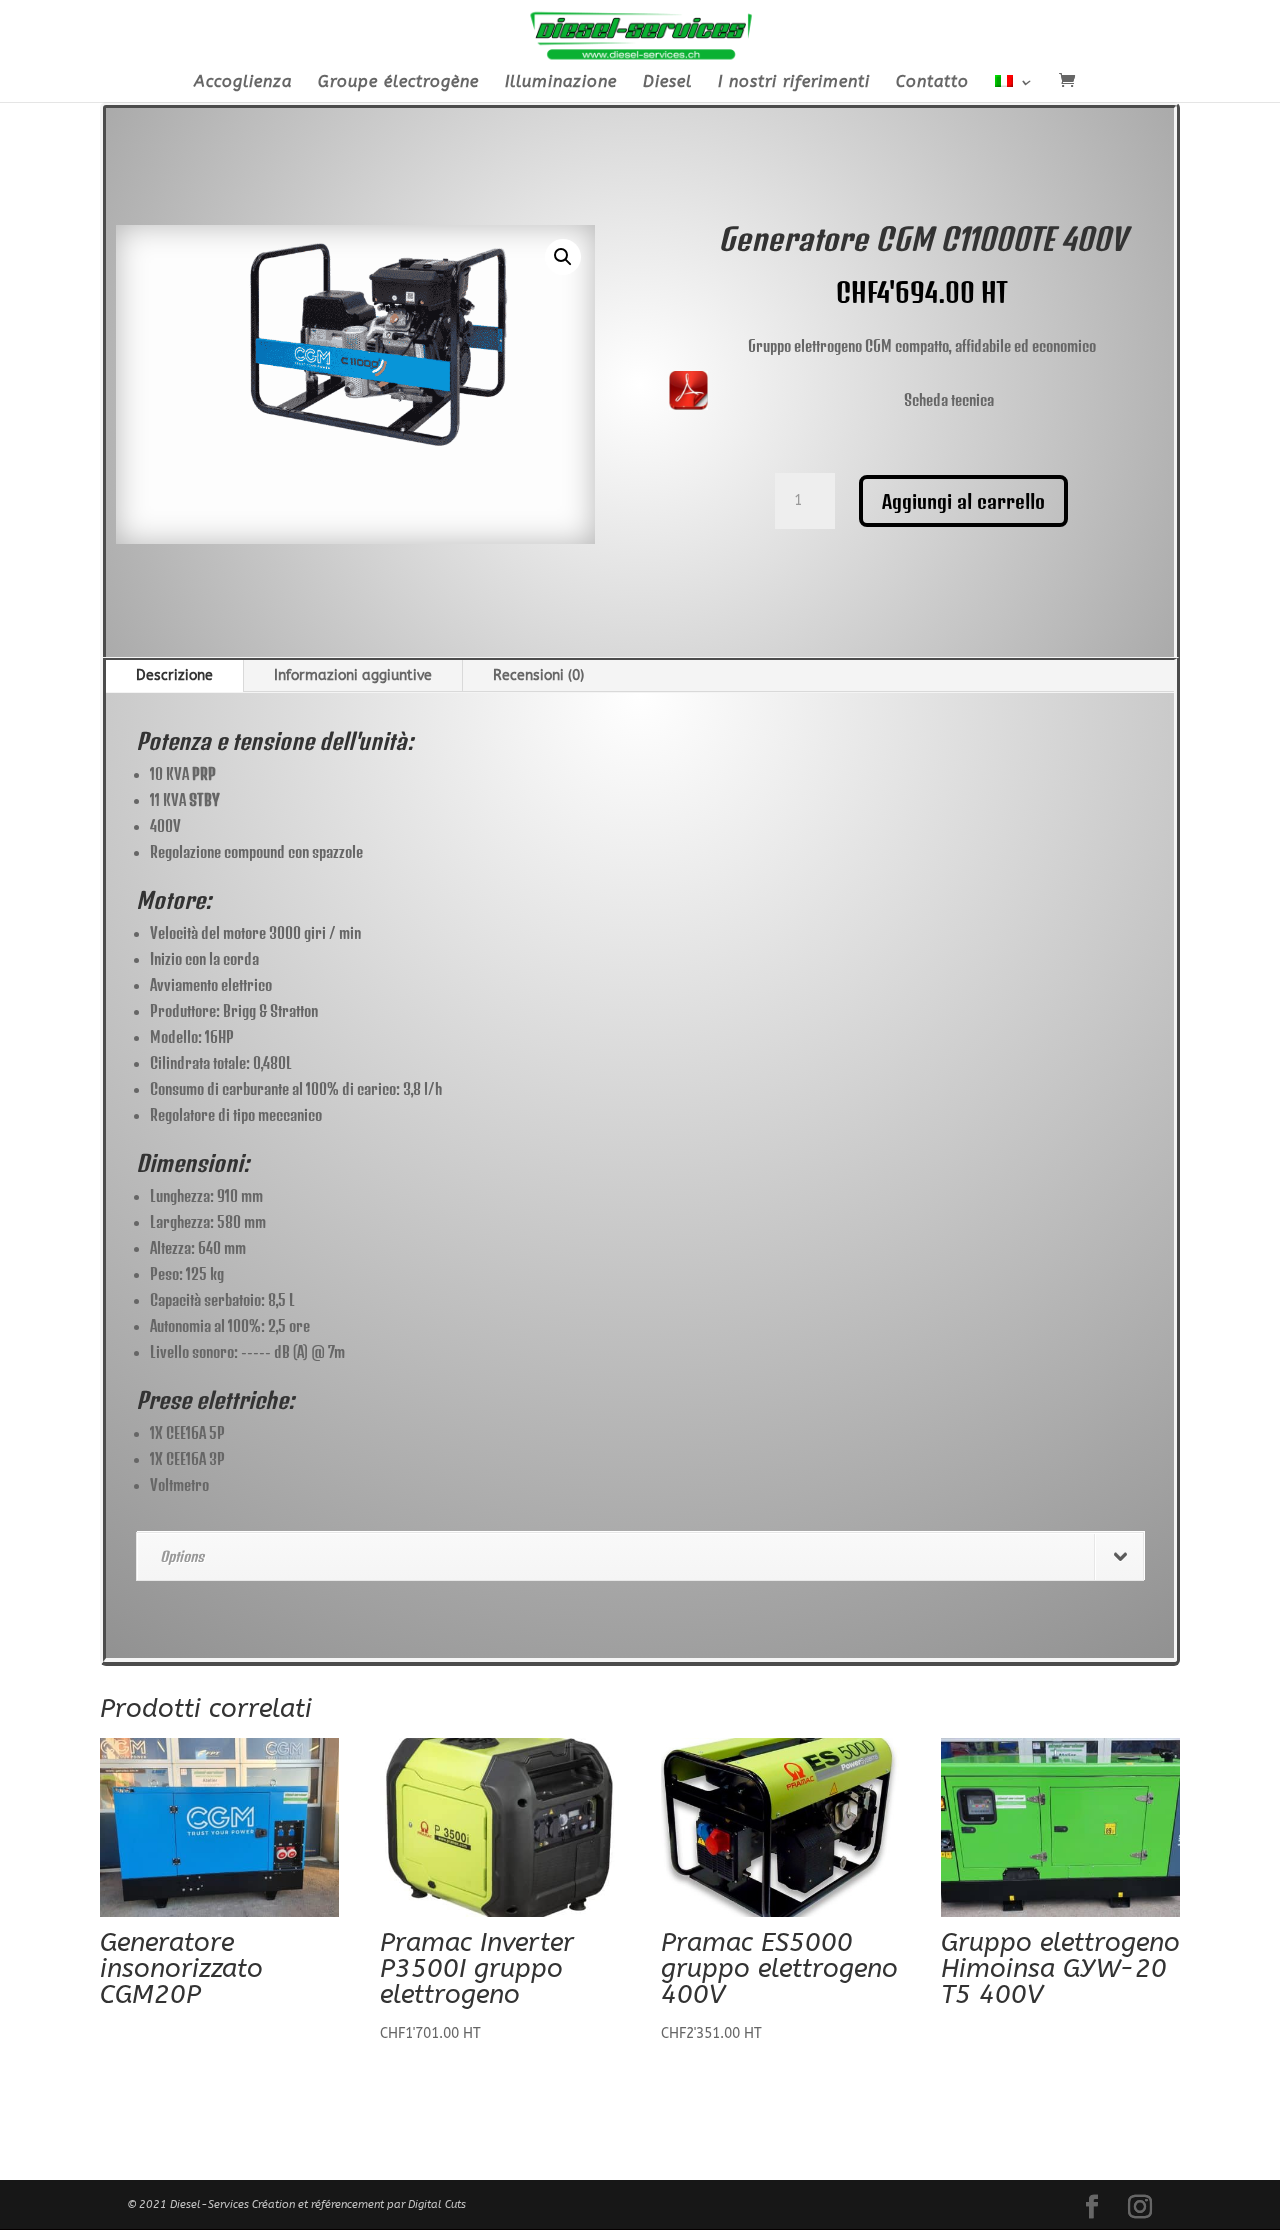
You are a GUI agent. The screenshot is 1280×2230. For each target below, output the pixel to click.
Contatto (932, 83)
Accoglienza (243, 83)
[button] (563, 257)
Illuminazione (561, 83)
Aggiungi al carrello (963, 501)
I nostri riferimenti (794, 83)
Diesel (667, 83)
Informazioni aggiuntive (353, 675)
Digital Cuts (437, 2204)
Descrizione (174, 675)
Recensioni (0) (538, 675)
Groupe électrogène (398, 83)
